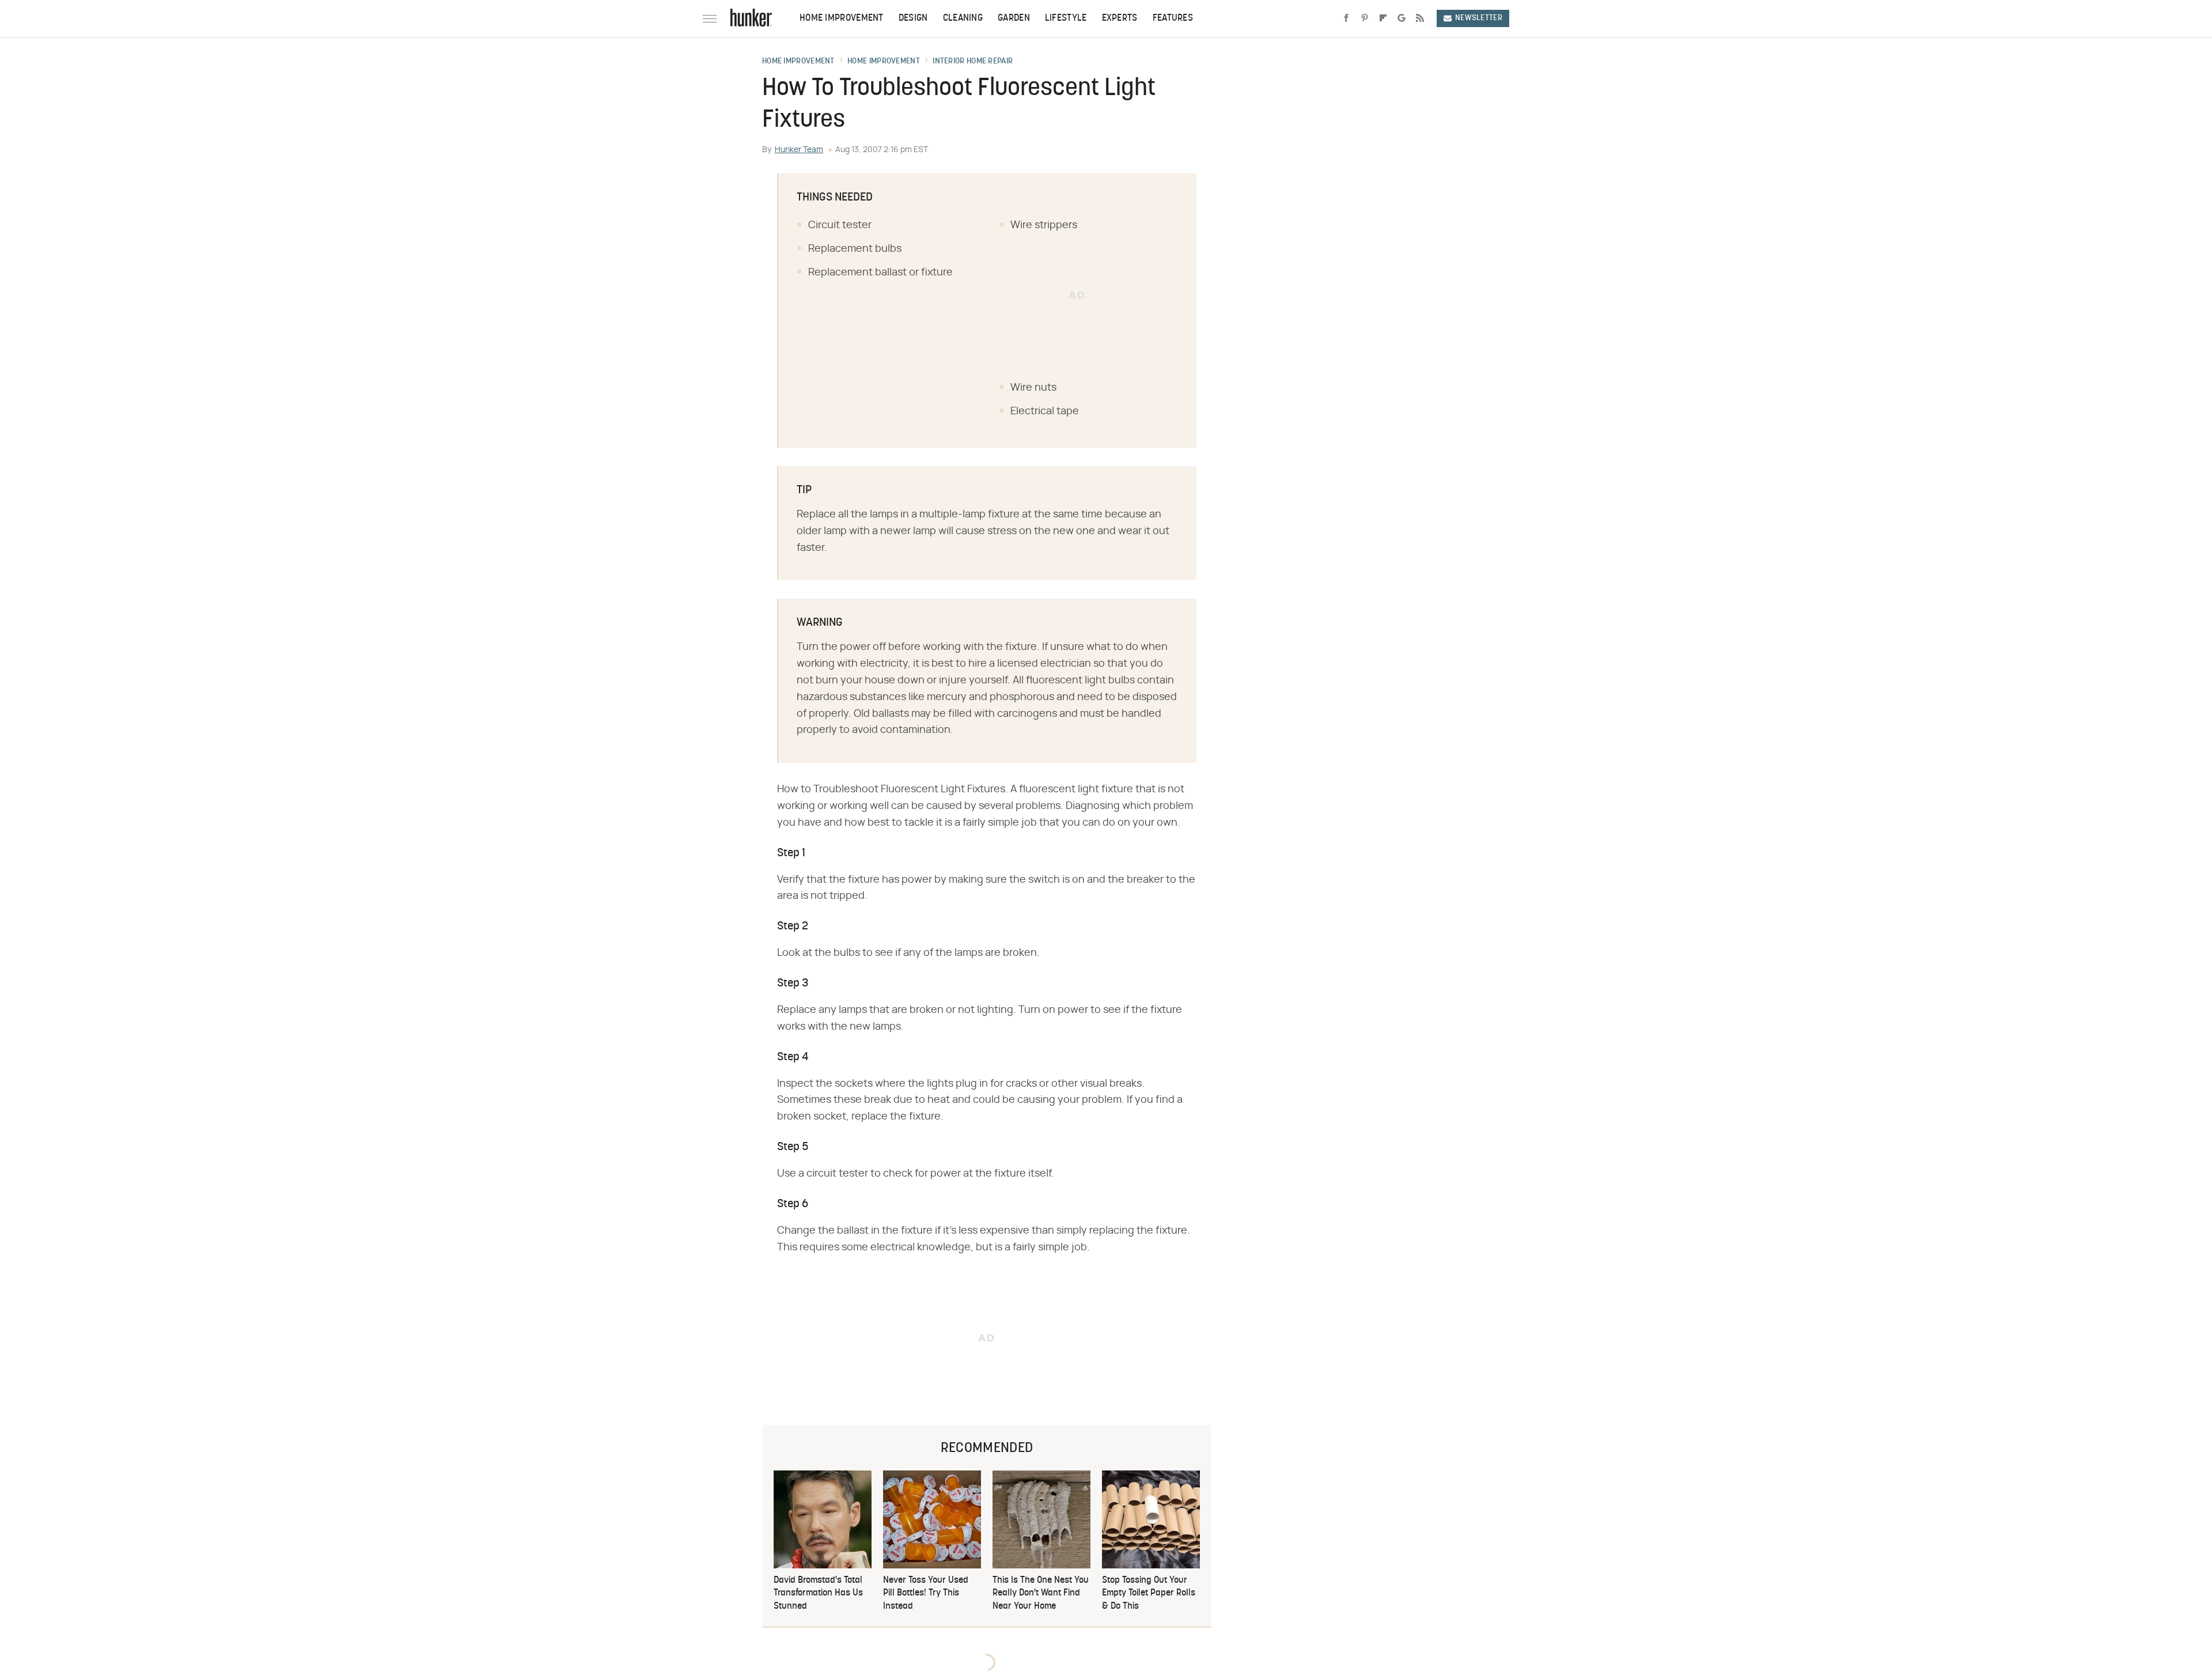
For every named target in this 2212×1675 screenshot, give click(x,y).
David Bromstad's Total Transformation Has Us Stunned (818, 1593)
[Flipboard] (1383, 18)
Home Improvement (842, 18)
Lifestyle (1066, 18)
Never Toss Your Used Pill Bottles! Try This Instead (926, 1593)
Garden (1014, 18)
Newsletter (1479, 18)
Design (913, 18)
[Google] (1402, 18)
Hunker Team (799, 150)
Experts (1120, 18)
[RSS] (1420, 18)
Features (1173, 18)
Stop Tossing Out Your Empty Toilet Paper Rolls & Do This (1149, 1593)
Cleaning (963, 18)
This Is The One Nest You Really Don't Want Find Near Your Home (1041, 1593)
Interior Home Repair (973, 62)
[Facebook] (1346, 18)
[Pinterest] (1365, 18)
